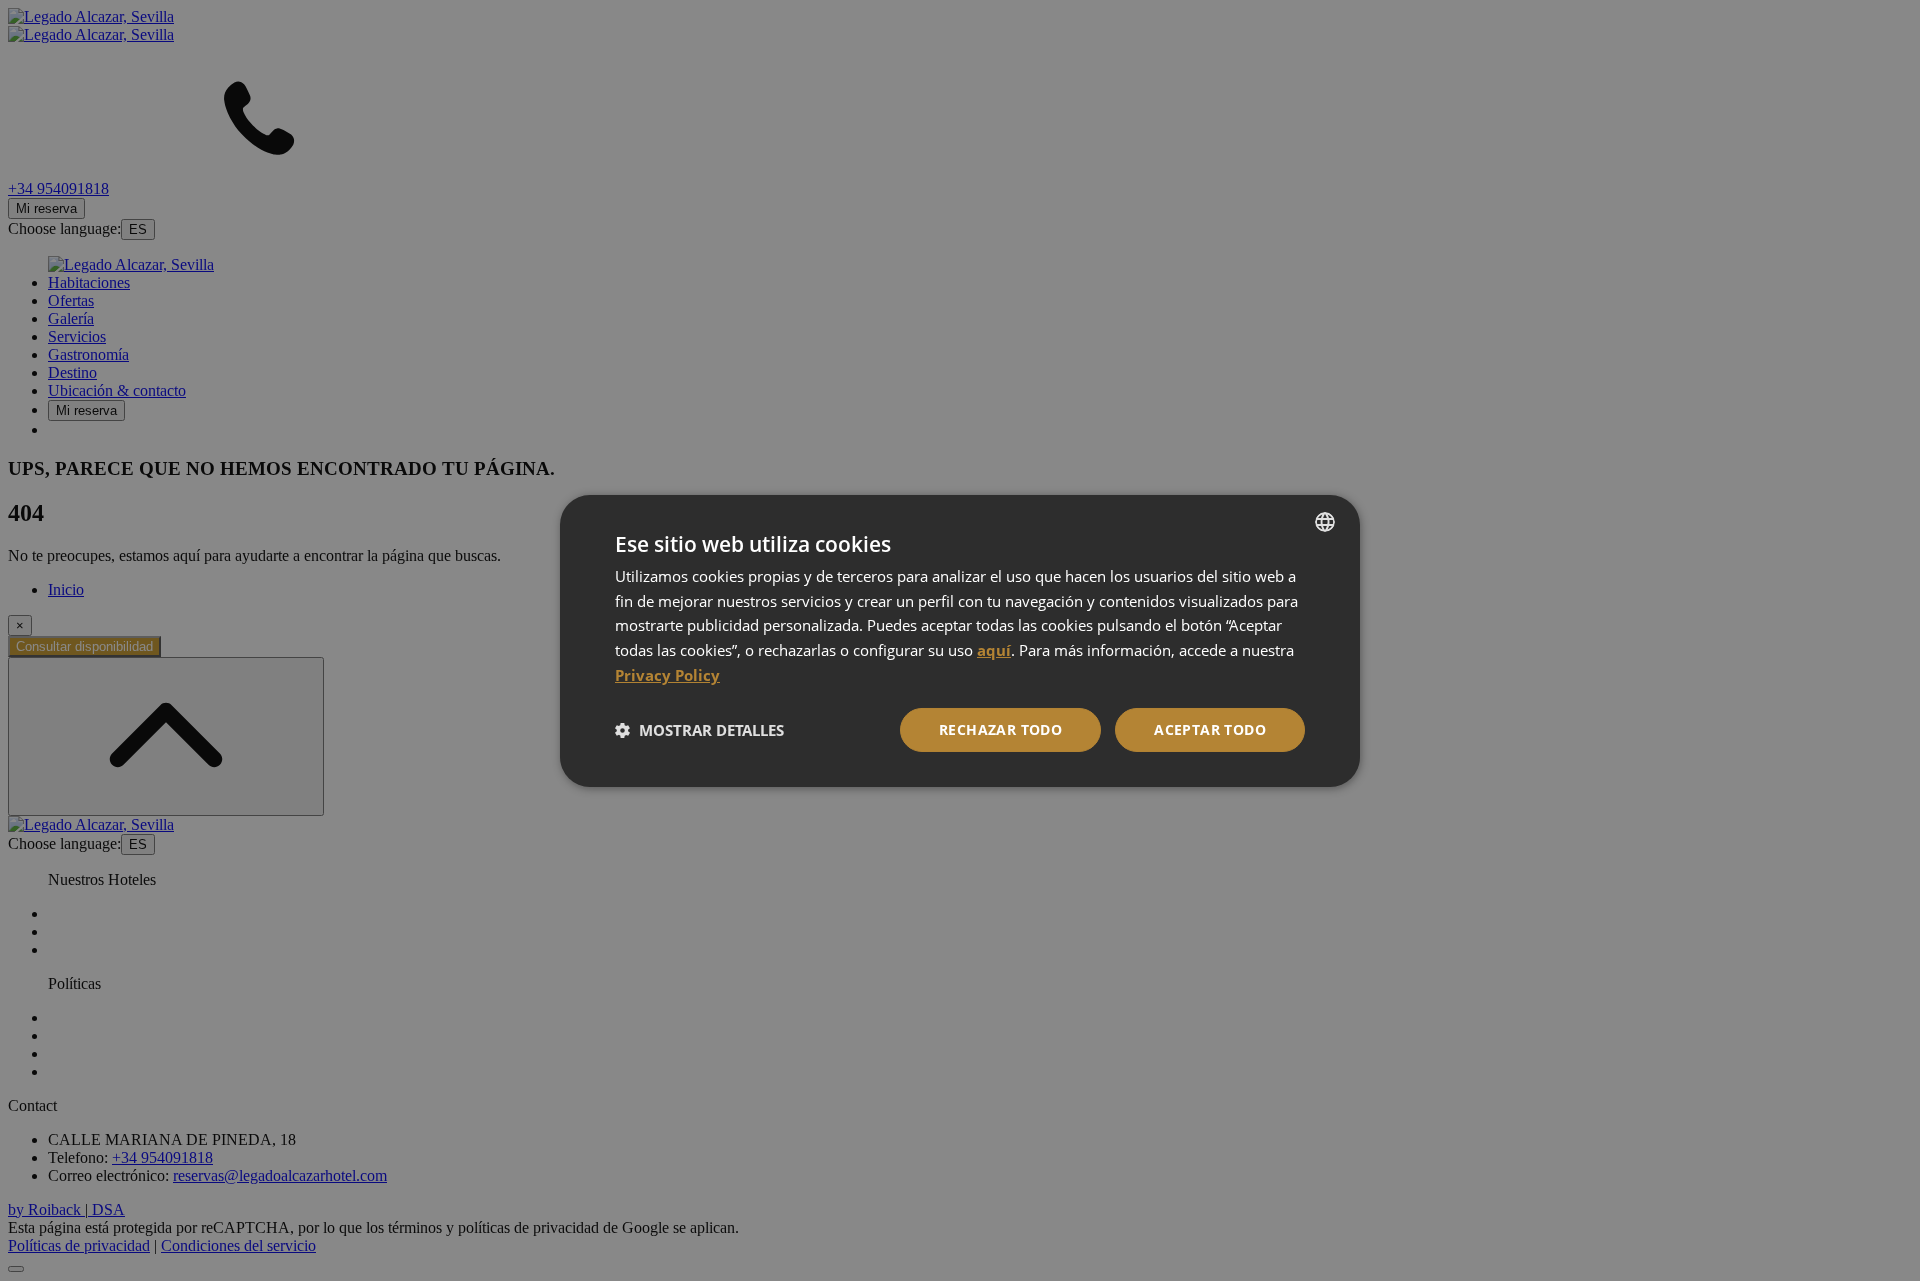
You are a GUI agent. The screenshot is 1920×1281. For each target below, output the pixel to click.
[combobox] (1325, 521)
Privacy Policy (667, 675)
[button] (699, 730)
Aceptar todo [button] (1210, 729)
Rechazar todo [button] (1000, 729)
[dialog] (960, 640)
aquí (994, 650)
